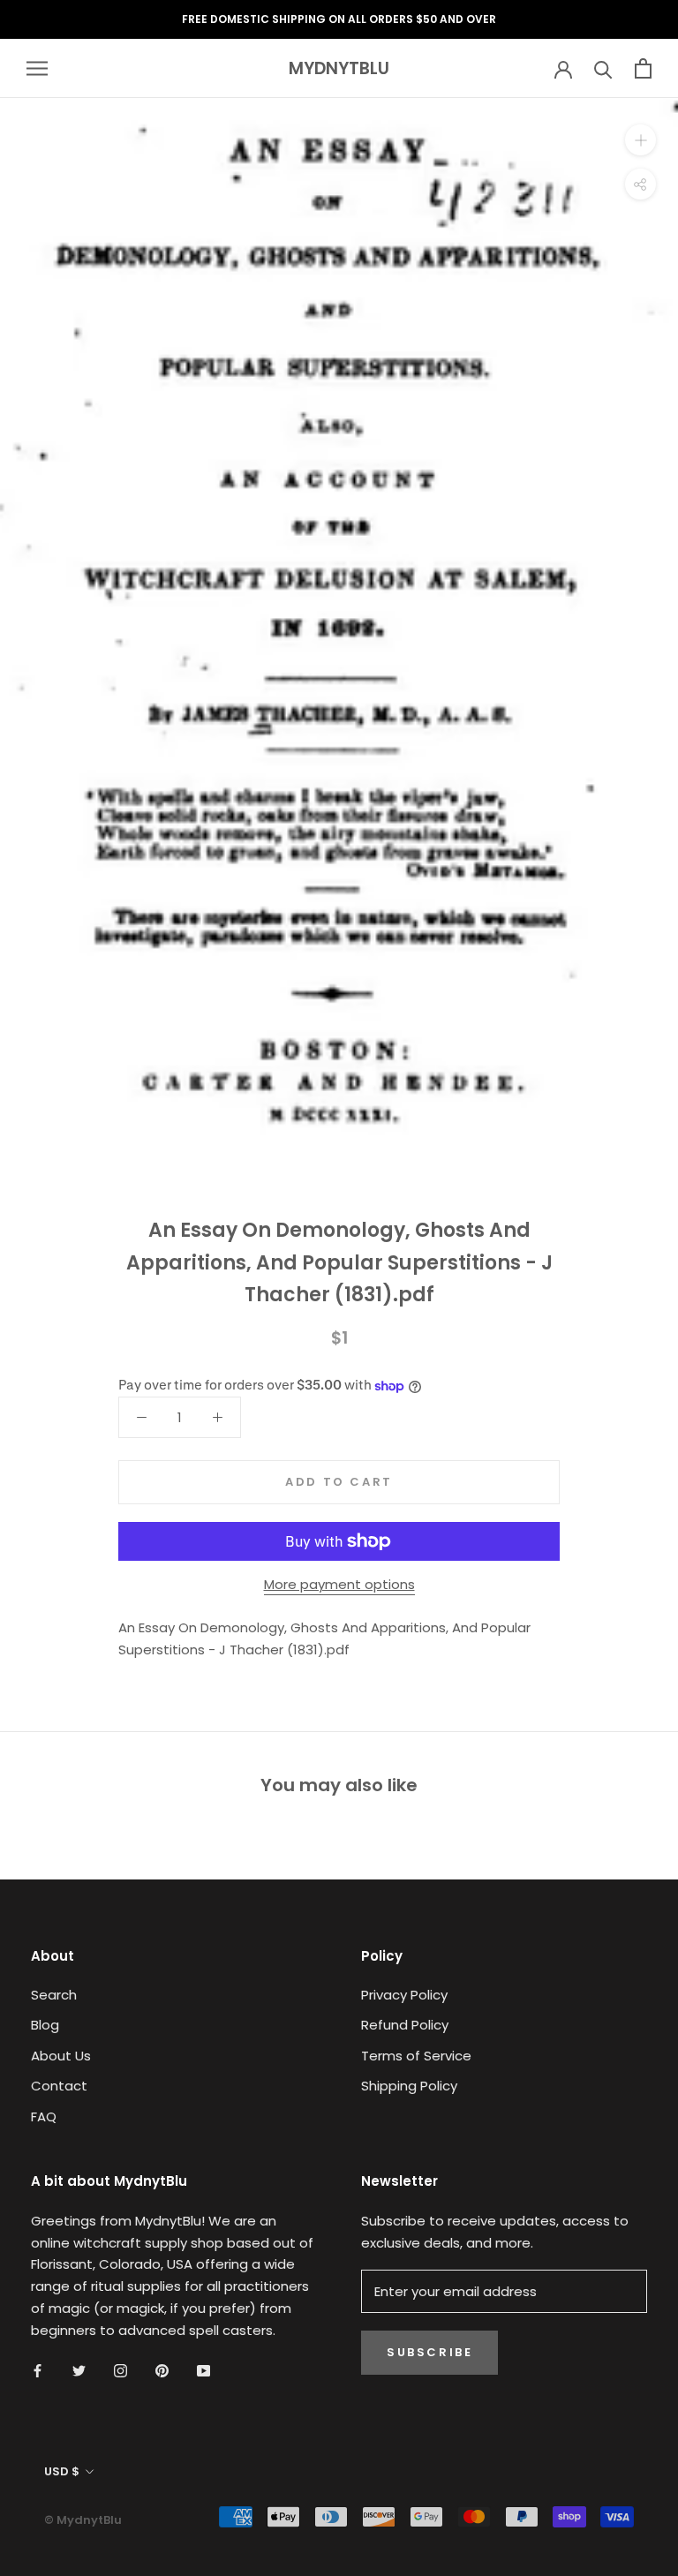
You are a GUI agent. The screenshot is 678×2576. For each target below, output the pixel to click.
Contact (59, 2086)
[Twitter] (79, 2370)
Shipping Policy (409, 2086)
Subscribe (429, 2352)
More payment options (339, 1584)
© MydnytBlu (83, 2520)
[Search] (603, 68)
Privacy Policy (404, 1995)
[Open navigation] (37, 68)
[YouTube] (203, 2370)
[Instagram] (121, 2370)
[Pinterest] (162, 2370)
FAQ (44, 2117)
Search (54, 1995)
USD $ (62, 2471)
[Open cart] (643, 68)
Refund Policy (405, 2025)
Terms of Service (416, 2056)
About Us (61, 2056)
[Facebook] (38, 2370)
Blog (45, 2025)
